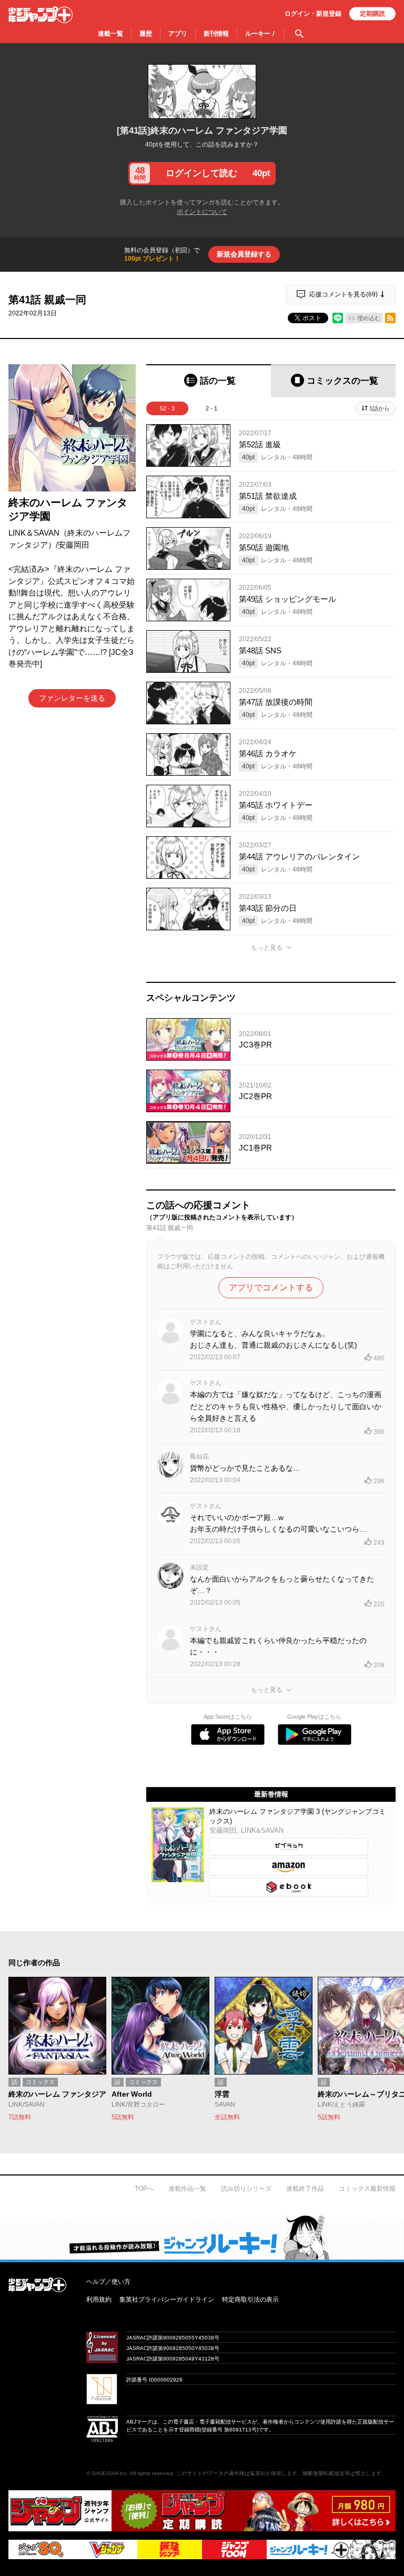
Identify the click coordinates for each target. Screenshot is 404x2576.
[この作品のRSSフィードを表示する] (390, 318)
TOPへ (144, 2189)
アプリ (178, 34)
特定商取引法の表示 (250, 2300)
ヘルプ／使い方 (108, 2282)
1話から (380, 408)
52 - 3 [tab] (167, 408)
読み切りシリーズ (246, 2189)
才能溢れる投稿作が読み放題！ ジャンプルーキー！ (202, 2237)
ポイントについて (202, 212)
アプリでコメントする (271, 1287)
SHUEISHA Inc (109, 2473)
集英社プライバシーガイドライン (167, 2300)
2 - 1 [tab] (211, 408)
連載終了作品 (305, 2189)
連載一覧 (110, 34)
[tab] (209, 381)
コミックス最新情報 (367, 2189)
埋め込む (369, 318)
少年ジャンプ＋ (41, 15)
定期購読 (372, 14)
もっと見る (267, 948)
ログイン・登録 (313, 14)
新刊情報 (216, 34)
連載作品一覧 (187, 2189)
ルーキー (261, 34)
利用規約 (99, 2300)
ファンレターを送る (72, 698)
